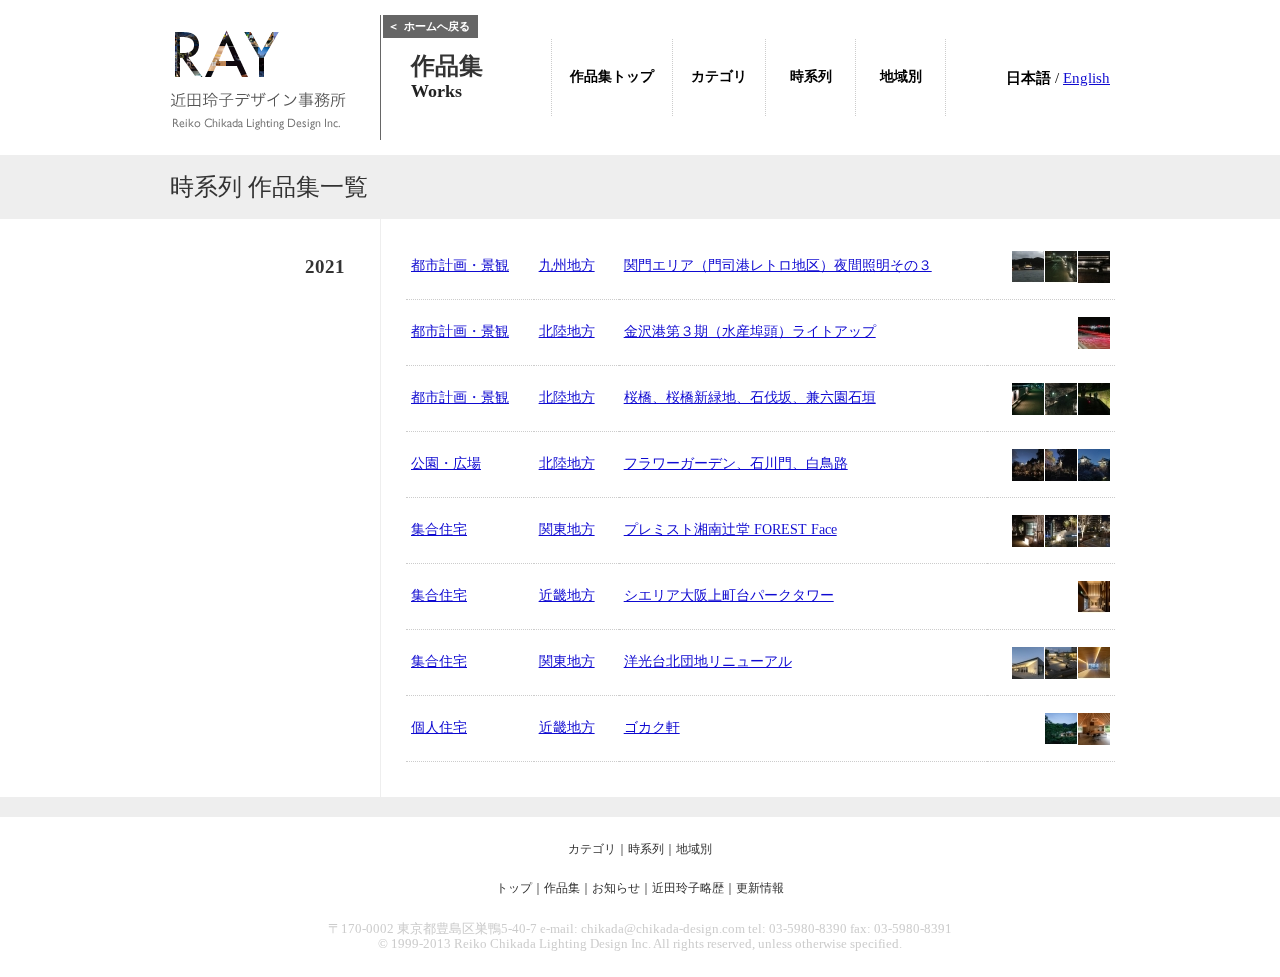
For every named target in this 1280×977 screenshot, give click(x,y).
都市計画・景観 (460, 265)
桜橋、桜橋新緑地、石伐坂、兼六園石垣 (750, 397)
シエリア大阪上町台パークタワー (729, 595)
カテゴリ (592, 849)
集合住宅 (439, 529)
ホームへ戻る (429, 26)
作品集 (562, 888)
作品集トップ (612, 76)
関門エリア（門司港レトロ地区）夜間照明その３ (778, 265)
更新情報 (760, 888)
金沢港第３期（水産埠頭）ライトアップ (750, 331)
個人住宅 (439, 727)
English (1086, 78)
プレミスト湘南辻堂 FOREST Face (730, 529)
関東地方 (567, 529)
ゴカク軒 (652, 727)
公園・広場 (446, 463)
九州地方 (567, 265)
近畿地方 (567, 595)
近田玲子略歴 (688, 888)
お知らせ (616, 888)
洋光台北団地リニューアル (708, 661)
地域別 (694, 849)
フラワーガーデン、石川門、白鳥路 (736, 463)
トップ (514, 888)
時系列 (646, 849)
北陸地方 (567, 331)
